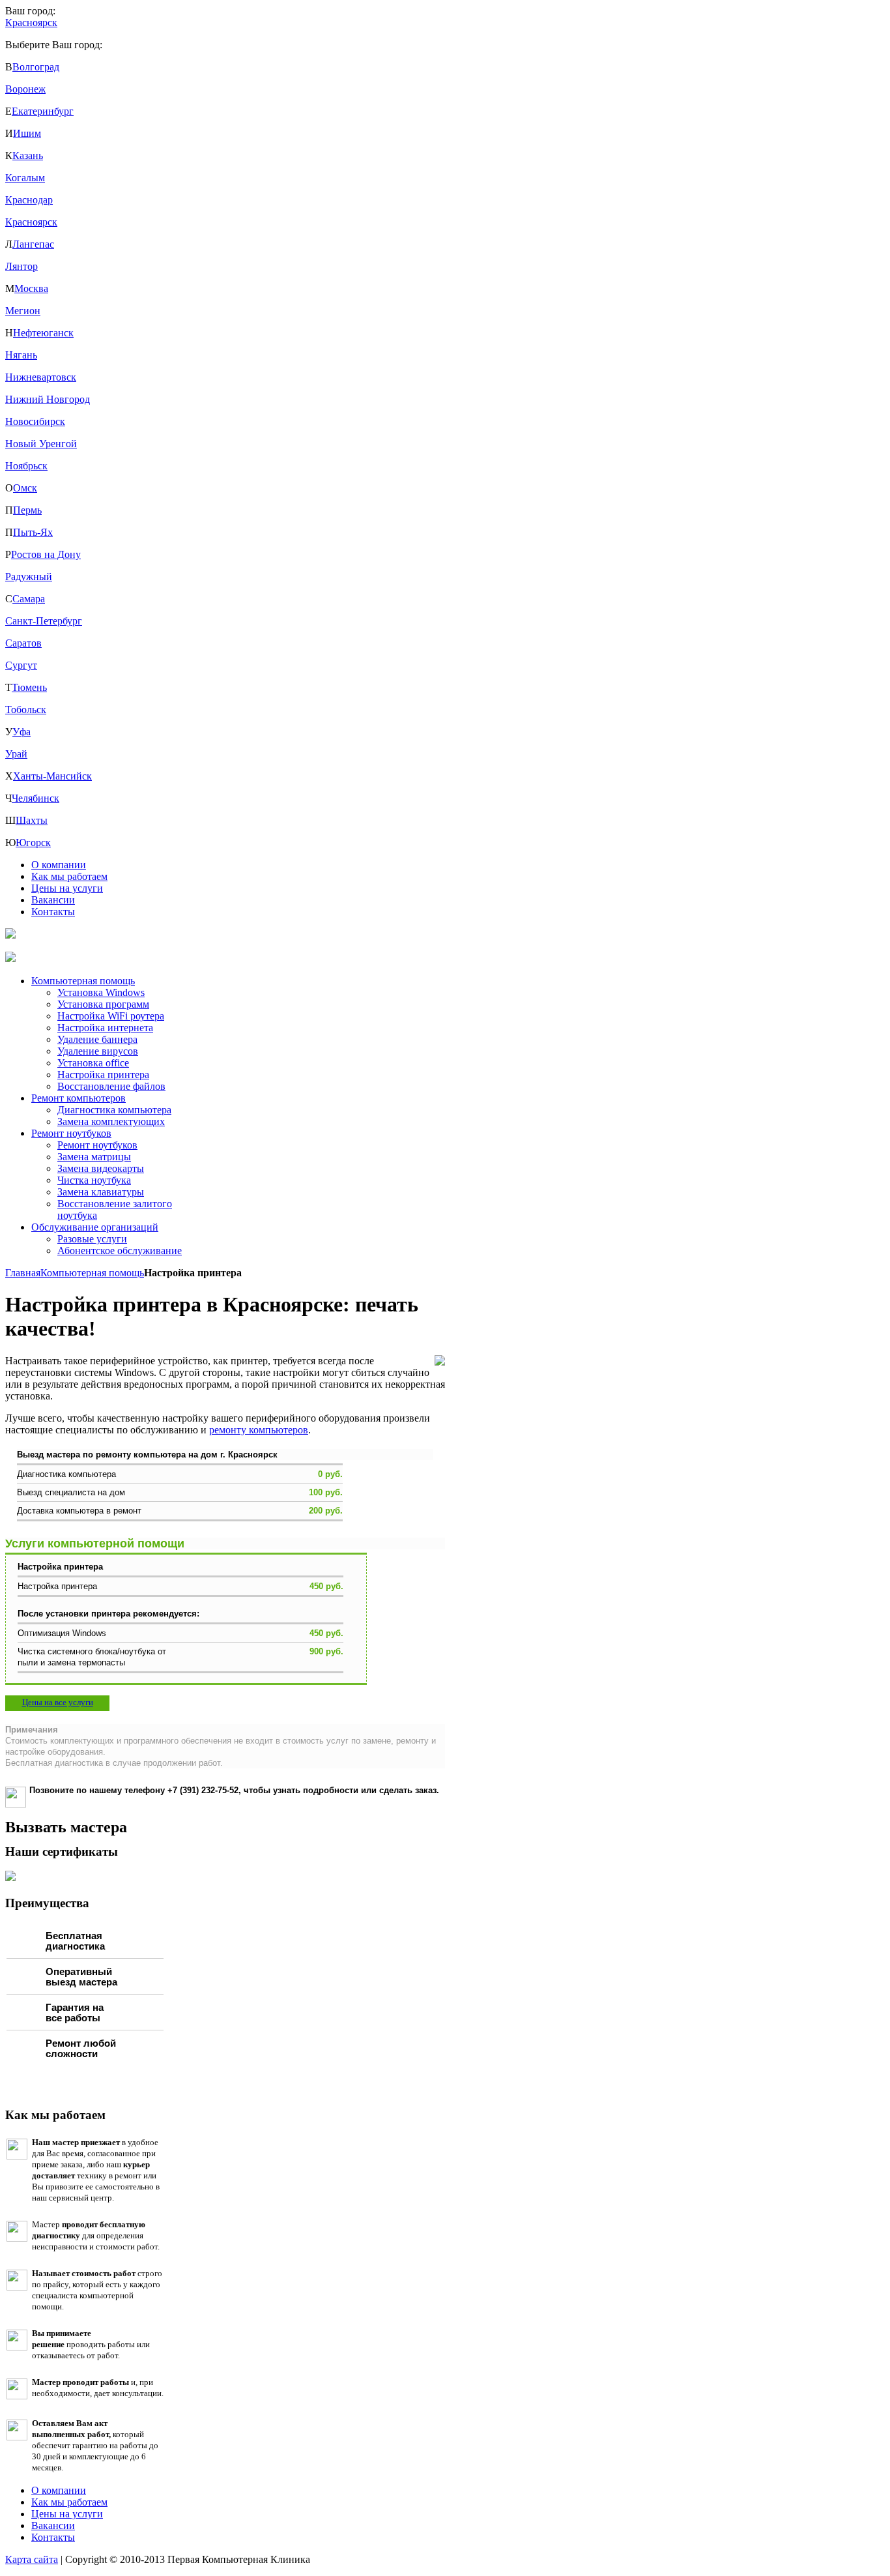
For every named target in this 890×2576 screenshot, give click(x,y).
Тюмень (29, 687)
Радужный (29, 577)
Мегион (23, 311)
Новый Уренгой (41, 444)
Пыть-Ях (33, 532)
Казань (28, 155)
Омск (25, 488)
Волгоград (36, 67)
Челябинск (36, 798)
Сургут (21, 665)
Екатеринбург (43, 111)
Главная (23, 1273)
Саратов (23, 643)
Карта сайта (32, 2559)
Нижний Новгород (48, 399)
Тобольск (26, 710)
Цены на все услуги (58, 1702)
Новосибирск (35, 421)
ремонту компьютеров (259, 1430)
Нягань (21, 355)
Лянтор (22, 266)
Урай (16, 754)
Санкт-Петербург (44, 621)
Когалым (25, 178)
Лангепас (33, 244)
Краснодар (29, 200)
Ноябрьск (26, 466)
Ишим (27, 133)
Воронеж (25, 89)
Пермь (27, 510)
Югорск (33, 842)
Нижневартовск (41, 377)
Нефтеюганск (43, 333)
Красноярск (31, 222)
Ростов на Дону (46, 554)
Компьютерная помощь (92, 1273)
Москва (31, 288)
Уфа (22, 732)
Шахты (32, 820)
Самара (29, 599)
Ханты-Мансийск (52, 776)
